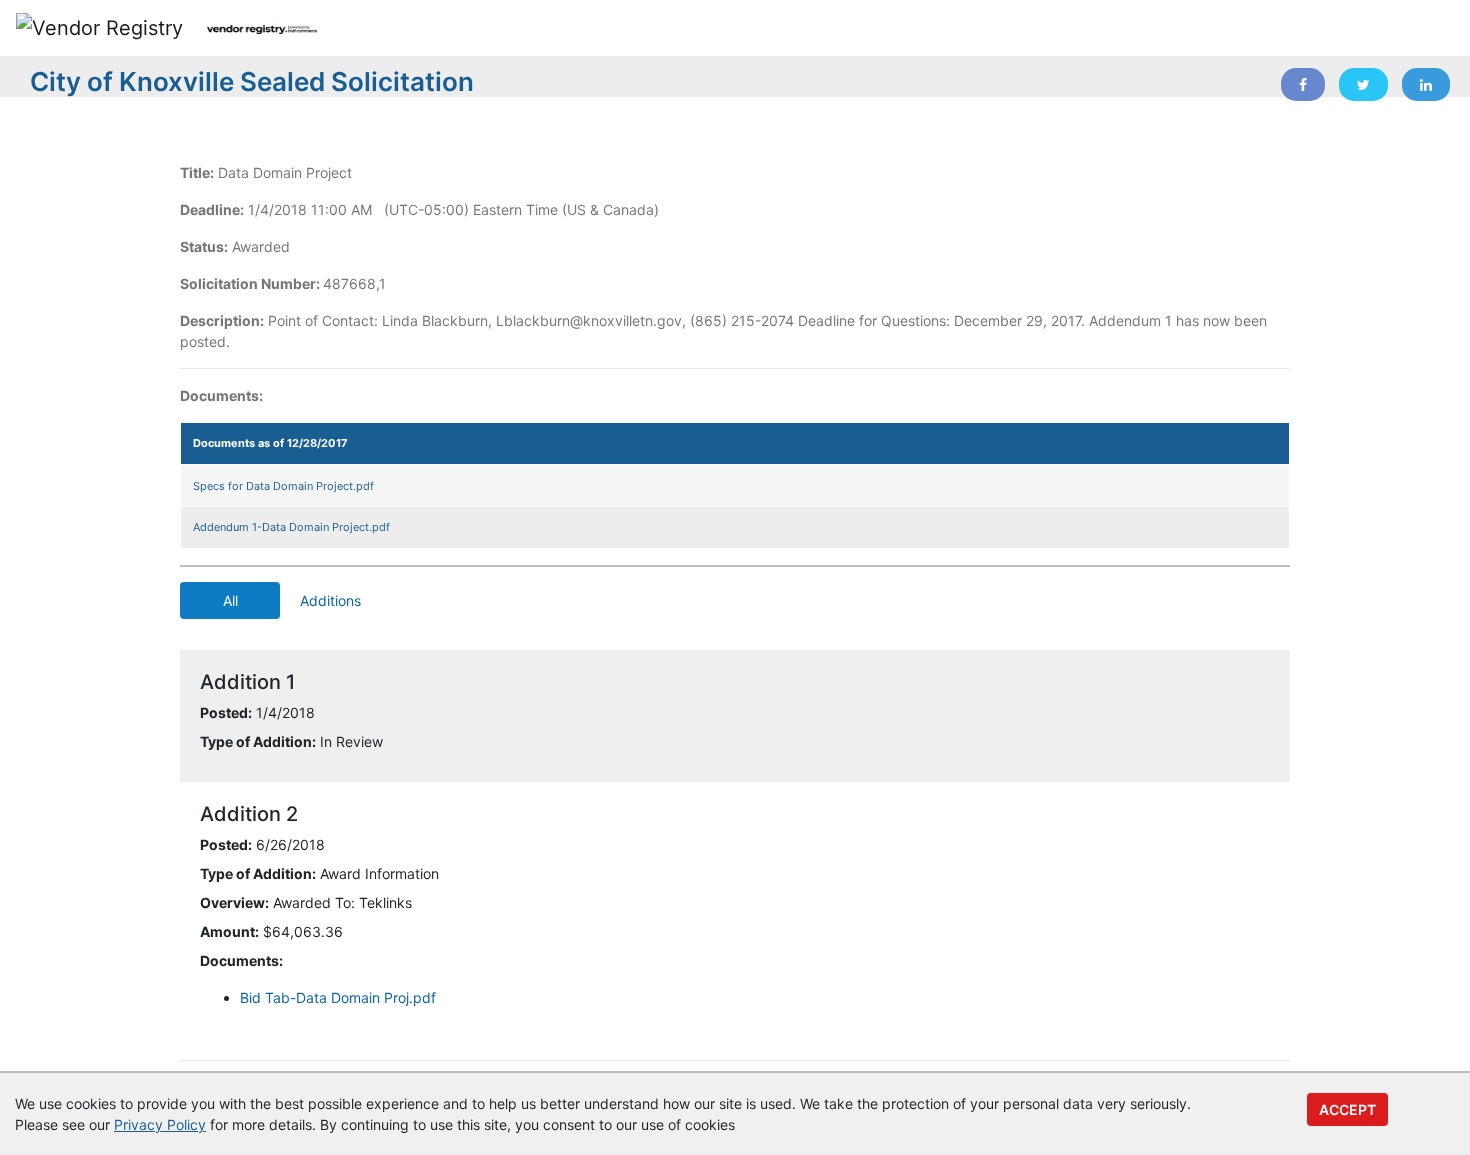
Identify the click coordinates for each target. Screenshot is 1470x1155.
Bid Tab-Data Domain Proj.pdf (338, 997)
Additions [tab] (330, 600)
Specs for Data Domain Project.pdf (283, 486)
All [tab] (230, 600)
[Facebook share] (1303, 84)
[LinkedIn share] (1426, 84)
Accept (1347, 1109)
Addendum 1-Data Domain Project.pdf (291, 527)
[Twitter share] (1363, 84)
